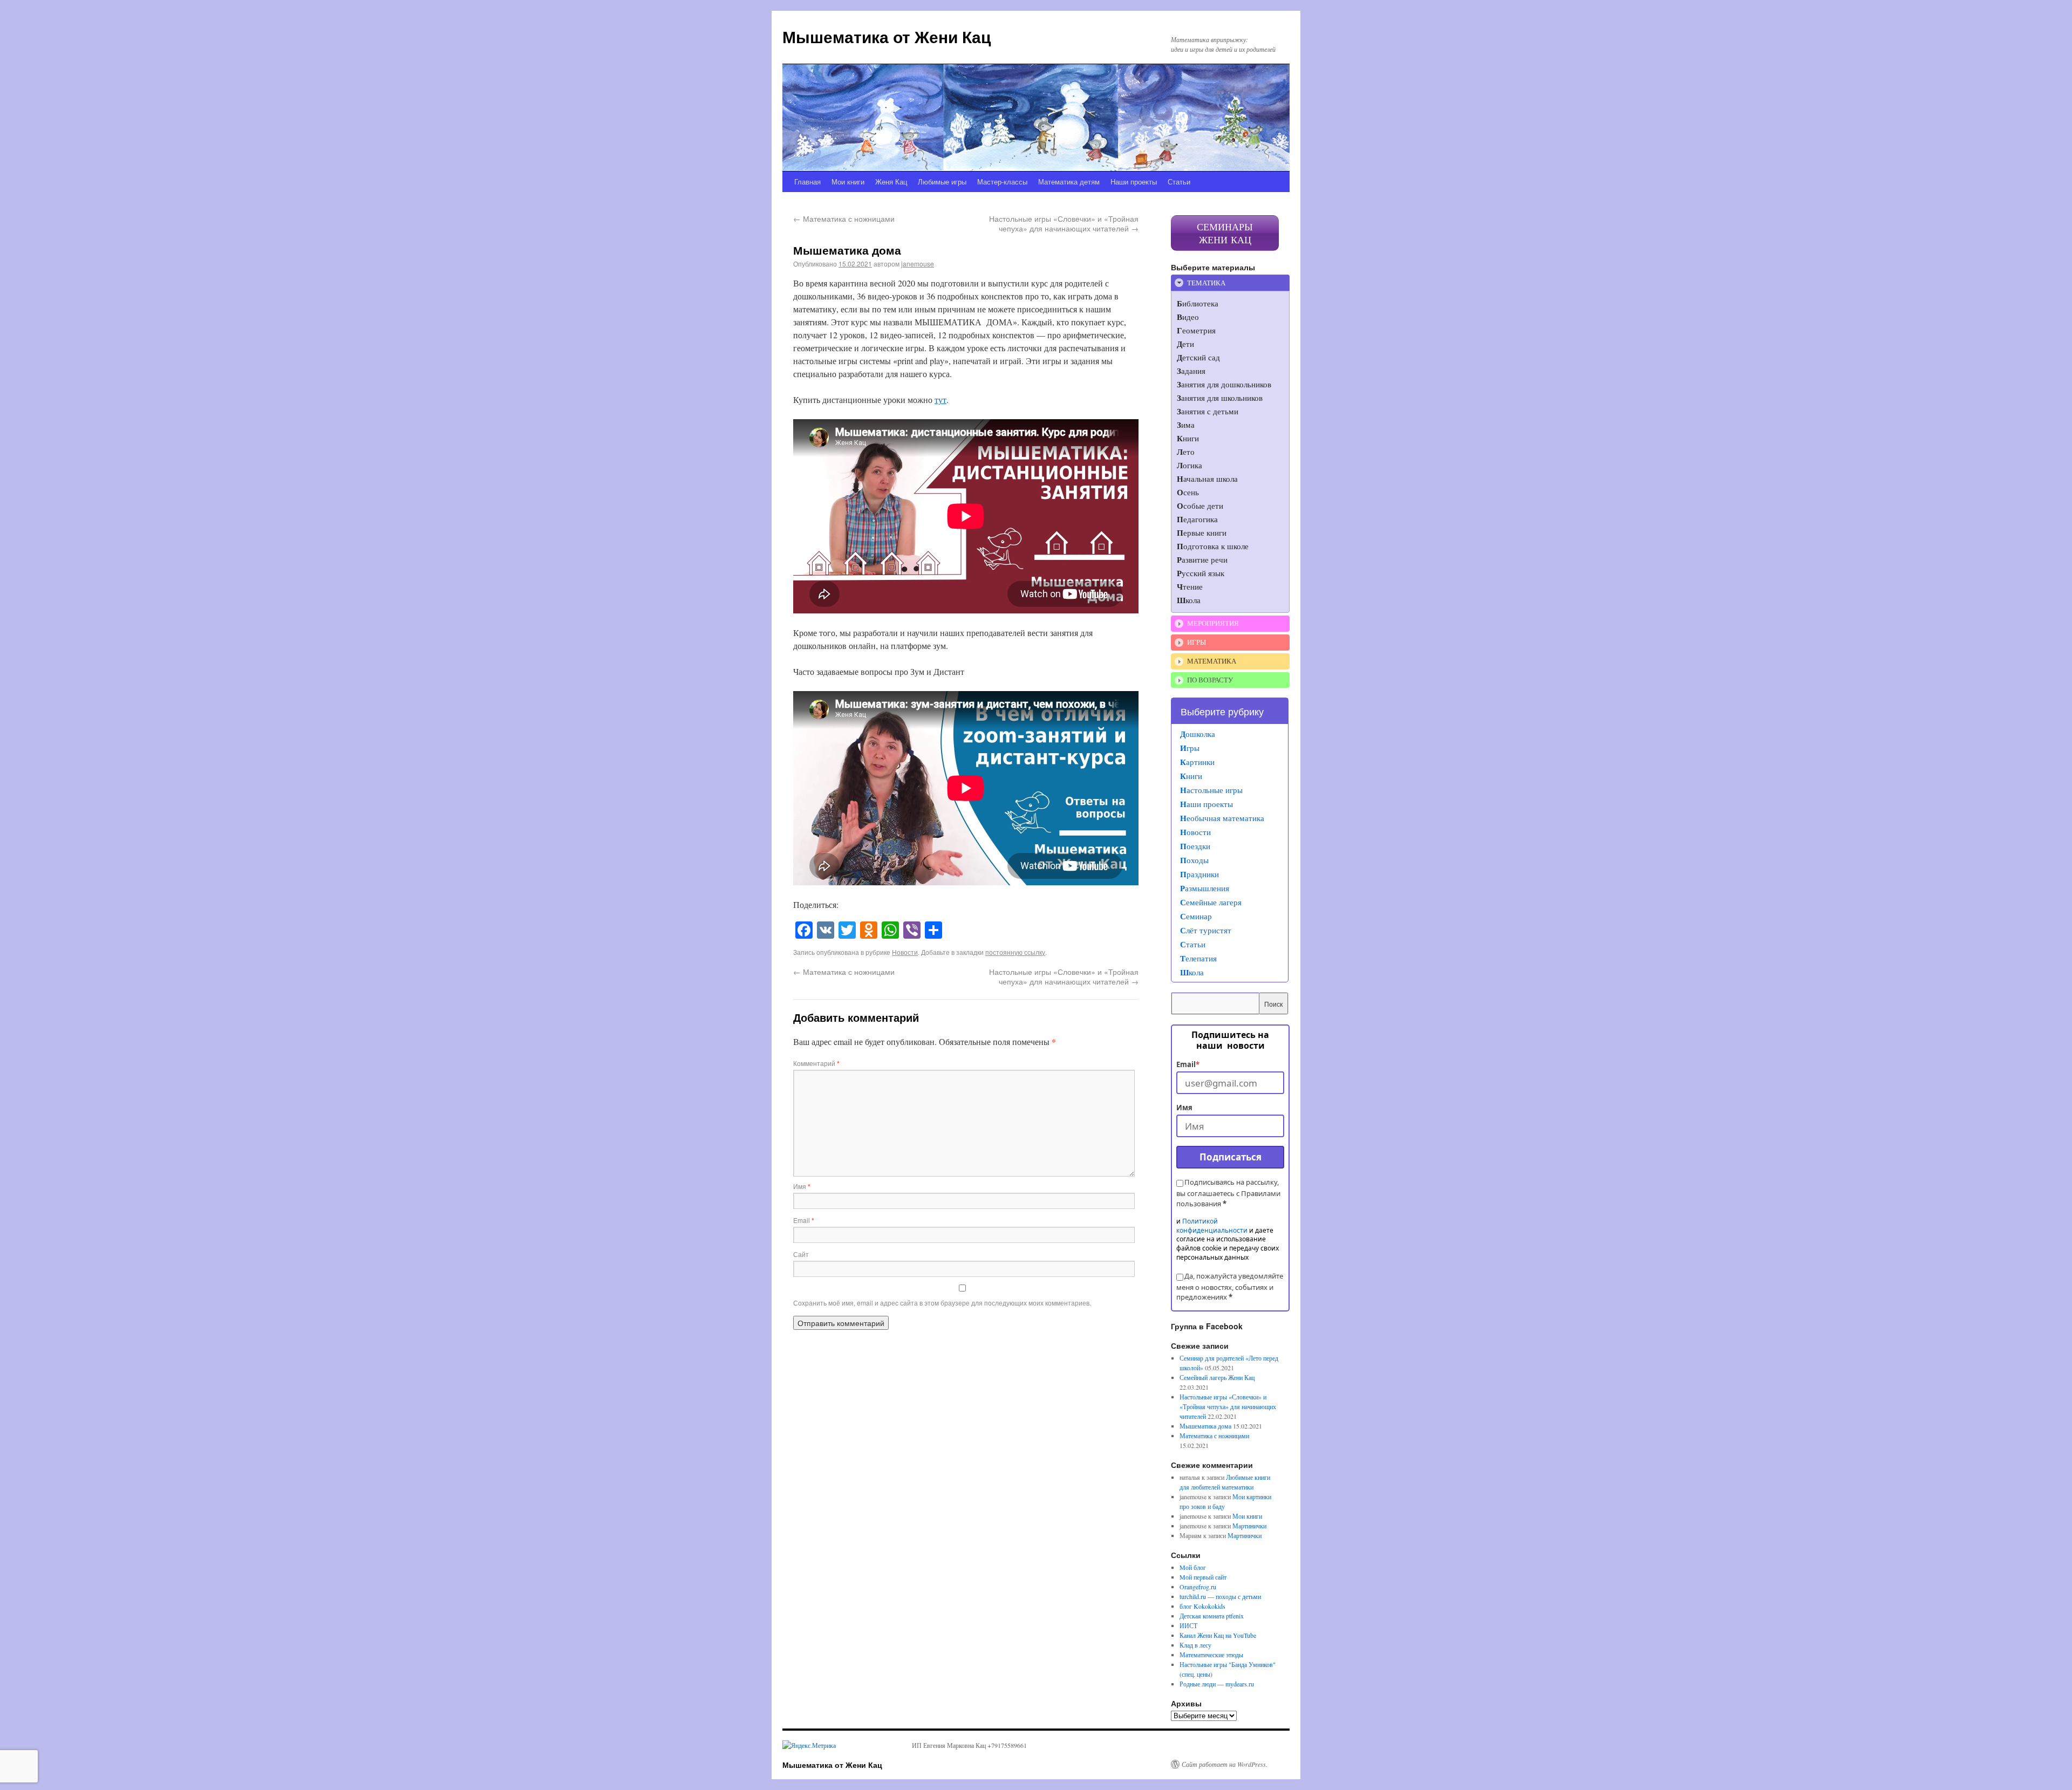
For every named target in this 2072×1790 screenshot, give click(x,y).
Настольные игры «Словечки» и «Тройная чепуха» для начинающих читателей (1064, 223)
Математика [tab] (1212, 661)
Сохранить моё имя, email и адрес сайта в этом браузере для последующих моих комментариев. (942, 1303)
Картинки (1197, 762)
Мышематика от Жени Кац (887, 36)
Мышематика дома (1205, 1426)
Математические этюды (1211, 1655)
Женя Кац (891, 182)
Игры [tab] (1197, 642)
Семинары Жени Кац (1225, 233)
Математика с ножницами (844, 218)
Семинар (1196, 916)
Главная (807, 182)
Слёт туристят (1206, 930)
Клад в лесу (1195, 1645)
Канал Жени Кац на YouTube (1218, 1635)
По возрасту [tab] (1210, 680)
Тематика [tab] (1206, 283)
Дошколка (1198, 734)
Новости (905, 952)
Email (804, 1220)
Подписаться (1231, 1157)
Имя (802, 1186)
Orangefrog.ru (1198, 1587)
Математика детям (1069, 182)
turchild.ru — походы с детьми (1220, 1596)
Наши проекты (1134, 182)
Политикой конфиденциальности (1212, 1226)
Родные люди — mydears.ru (1217, 1684)
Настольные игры (1211, 790)
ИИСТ (1188, 1625)
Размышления (1205, 888)
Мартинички (1249, 1526)
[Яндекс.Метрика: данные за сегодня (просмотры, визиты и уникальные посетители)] (809, 1745)
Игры (1190, 748)
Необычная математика (1222, 818)
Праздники (1199, 874)
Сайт (801, 1254)
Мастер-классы (1002, 182)
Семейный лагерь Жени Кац (1217, 1377)
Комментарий (816, 1063)
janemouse (918, 264)
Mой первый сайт (1203, 1577)
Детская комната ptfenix (1212, 1616)
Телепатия (1198, 958)
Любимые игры (942, 182)
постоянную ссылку (1015, 952)
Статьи (1179, 182)
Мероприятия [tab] (1213, 623)
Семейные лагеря (1211, 902)
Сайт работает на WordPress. (1225, 1764)
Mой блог (1193, 1567)
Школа (1192, 972)
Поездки (1195, 846)
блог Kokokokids (1202, 1606)
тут (940, 399)
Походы (1194, 860)
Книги (1191, 776)
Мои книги (848, 182)
